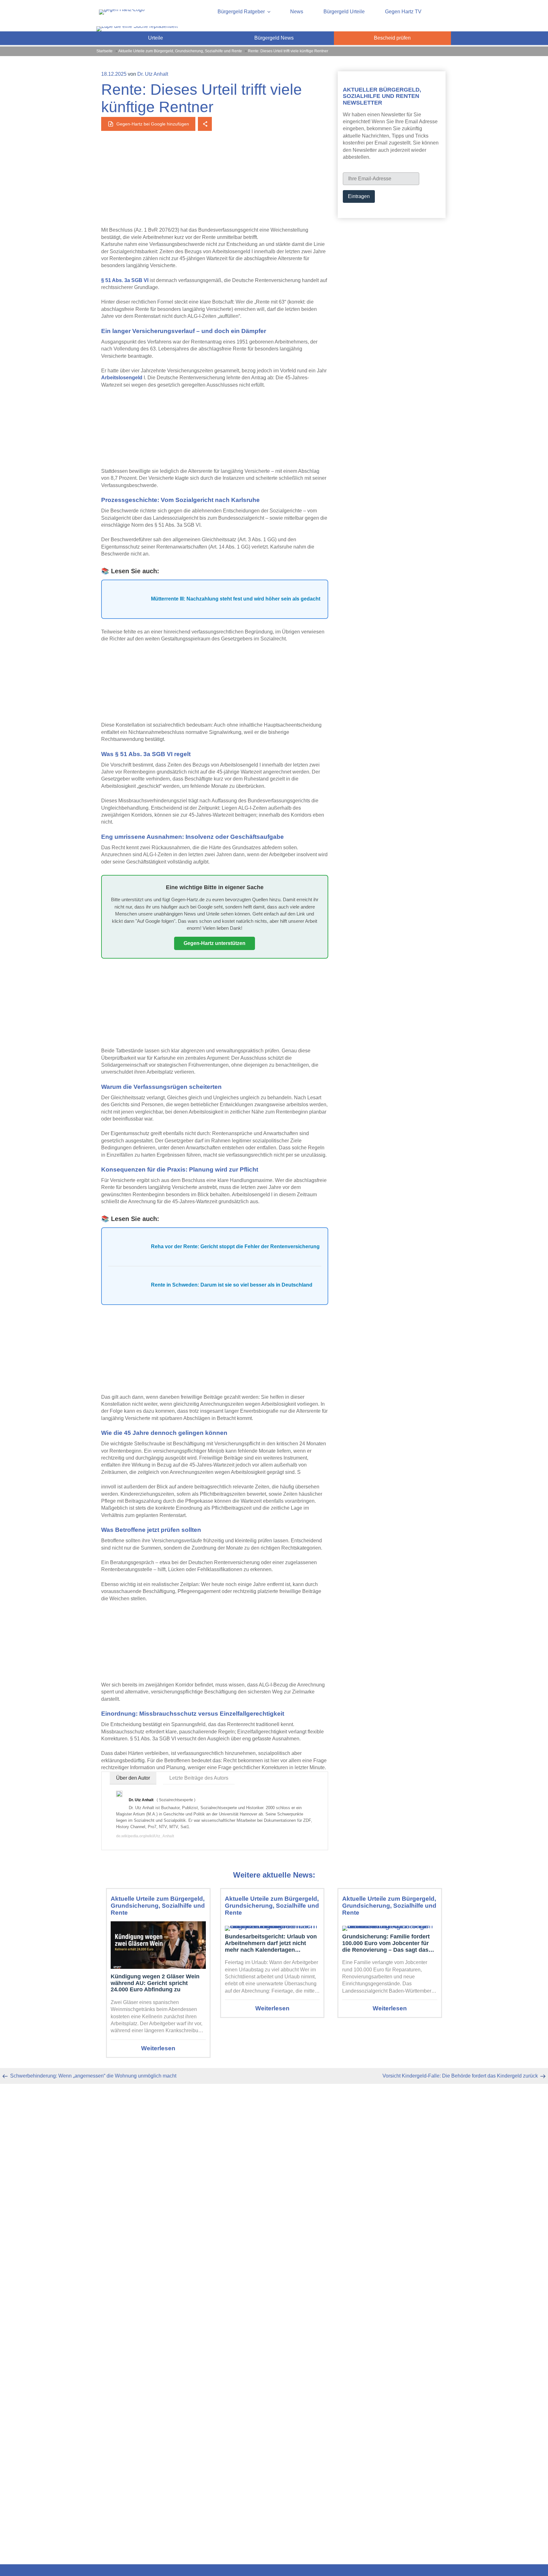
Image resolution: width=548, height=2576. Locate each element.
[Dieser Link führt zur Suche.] (137, 26)
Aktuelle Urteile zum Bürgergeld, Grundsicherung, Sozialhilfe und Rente (180, 51)
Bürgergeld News (274, 38)
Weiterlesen (158, 2048)
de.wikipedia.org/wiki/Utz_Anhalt (145, 1836)
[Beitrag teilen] (205, 124)
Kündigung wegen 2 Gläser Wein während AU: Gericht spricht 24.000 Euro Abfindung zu (155, 1983)
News (297, 12)
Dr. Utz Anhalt (153, 74)
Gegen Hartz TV (403, 12)
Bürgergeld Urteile (344, 12)
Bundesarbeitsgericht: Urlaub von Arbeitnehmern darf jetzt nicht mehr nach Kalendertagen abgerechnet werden (271, 1943)
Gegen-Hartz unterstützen (215, 943)
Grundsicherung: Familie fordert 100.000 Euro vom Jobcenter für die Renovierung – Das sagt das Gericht (386, 1943)
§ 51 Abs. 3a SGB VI (125, 280)
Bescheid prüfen (392, 38)
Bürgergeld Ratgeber (241, 12)
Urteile (156, 38)
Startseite (104, 51)
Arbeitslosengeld (122, 378)
